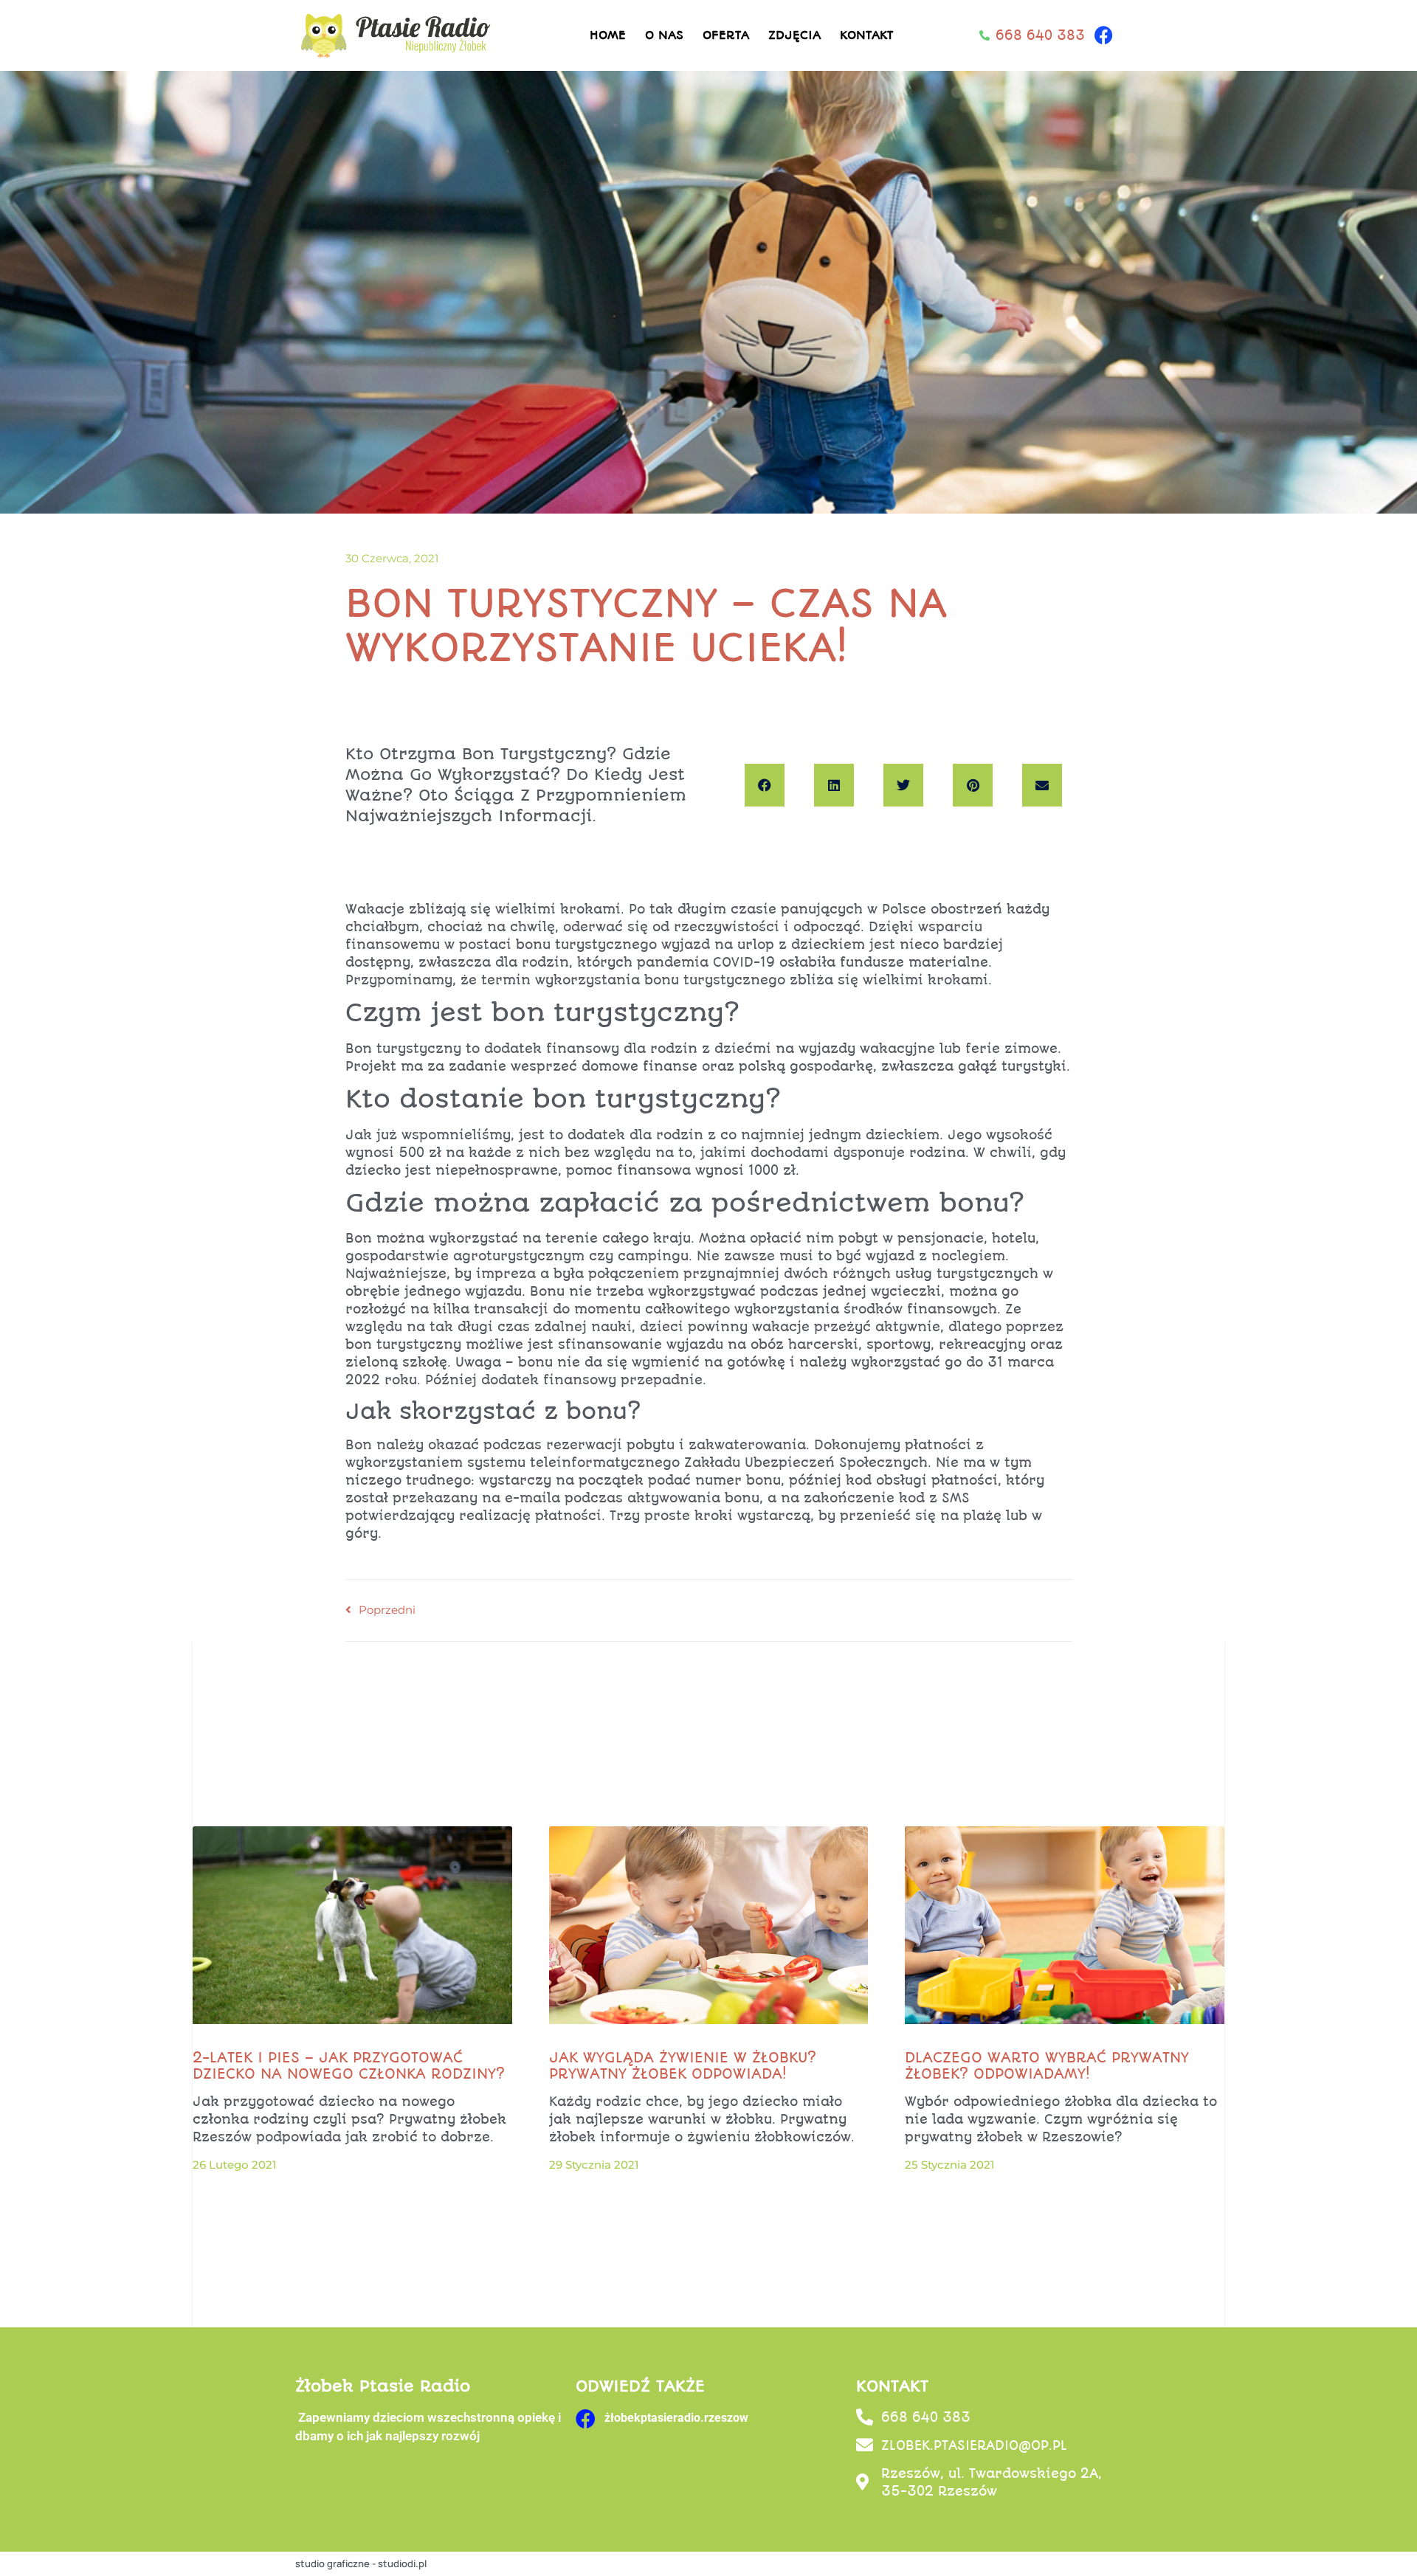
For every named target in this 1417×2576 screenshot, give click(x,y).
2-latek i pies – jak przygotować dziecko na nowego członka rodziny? (349, 2066)
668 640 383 (926, 2417)
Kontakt (866, 35)
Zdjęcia (794, 35)
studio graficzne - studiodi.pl (361, 2563)
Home (608, 35)
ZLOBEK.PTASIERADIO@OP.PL (974, 2445)
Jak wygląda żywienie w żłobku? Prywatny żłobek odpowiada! (683, 2066)
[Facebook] (1103, 35)
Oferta (726, 35)
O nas (664, 35)
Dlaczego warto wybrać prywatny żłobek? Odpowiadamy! (1047, 2066)
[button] (765, 785)
